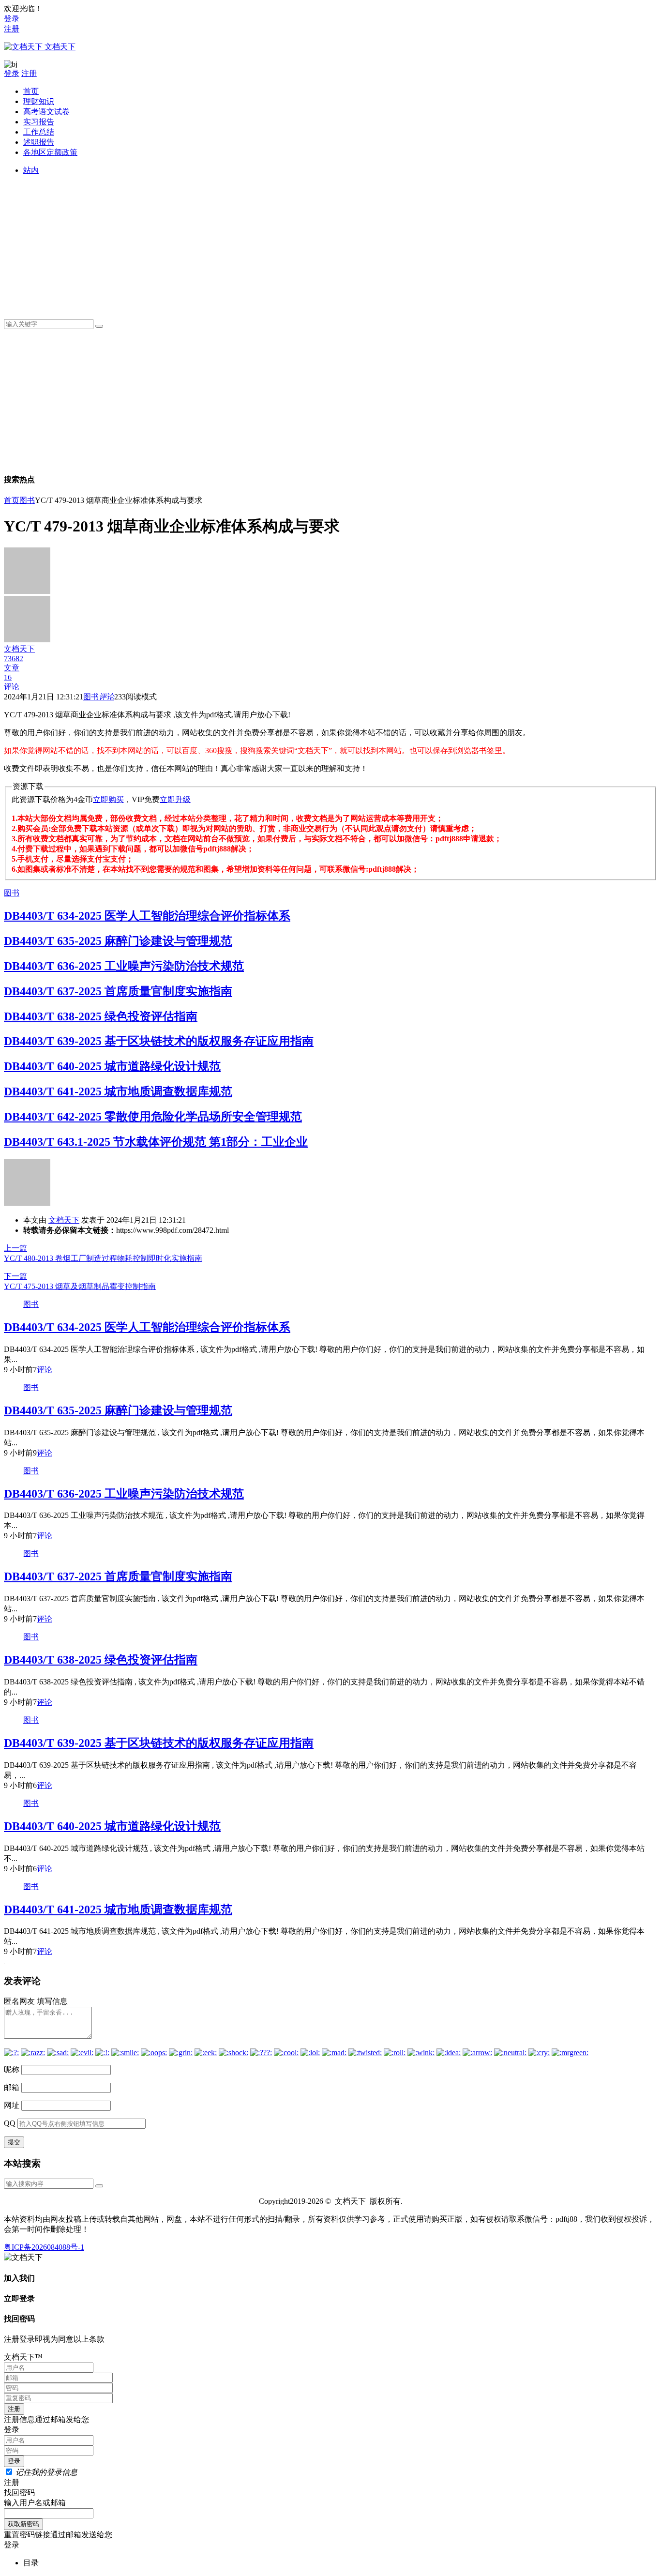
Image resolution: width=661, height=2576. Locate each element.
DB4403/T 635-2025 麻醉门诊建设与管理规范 (118, 941)
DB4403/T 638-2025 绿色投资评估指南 (101, 1016)
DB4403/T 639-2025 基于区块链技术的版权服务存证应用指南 (159, 1041)
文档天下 (64, 1220)
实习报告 (39, 122)
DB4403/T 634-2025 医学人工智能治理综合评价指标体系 (147, 916)
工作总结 (39, 132)
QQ (10, 2123)
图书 (27, 500)
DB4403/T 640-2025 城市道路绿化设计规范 (112, 1066)
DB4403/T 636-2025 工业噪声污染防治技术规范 (124, 966)
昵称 (12, 2069)
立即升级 (175, 799)
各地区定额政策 (50, 152)
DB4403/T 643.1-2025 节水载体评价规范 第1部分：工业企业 (156, 1142)
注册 (12, 29)
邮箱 (12, 2087)
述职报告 (39, 142)
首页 (31, 91)
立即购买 (108, 799)
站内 (31, 170)
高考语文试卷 (46, 112)
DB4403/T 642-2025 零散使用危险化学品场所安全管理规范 (153, 1117)
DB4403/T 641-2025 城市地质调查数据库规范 (118, 1091)
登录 (12, 19)
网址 (12, 2105)
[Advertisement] (314, 243)
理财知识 (39, 101)
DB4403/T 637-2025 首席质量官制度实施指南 (118, 991)
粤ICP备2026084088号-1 (44, 2247)
